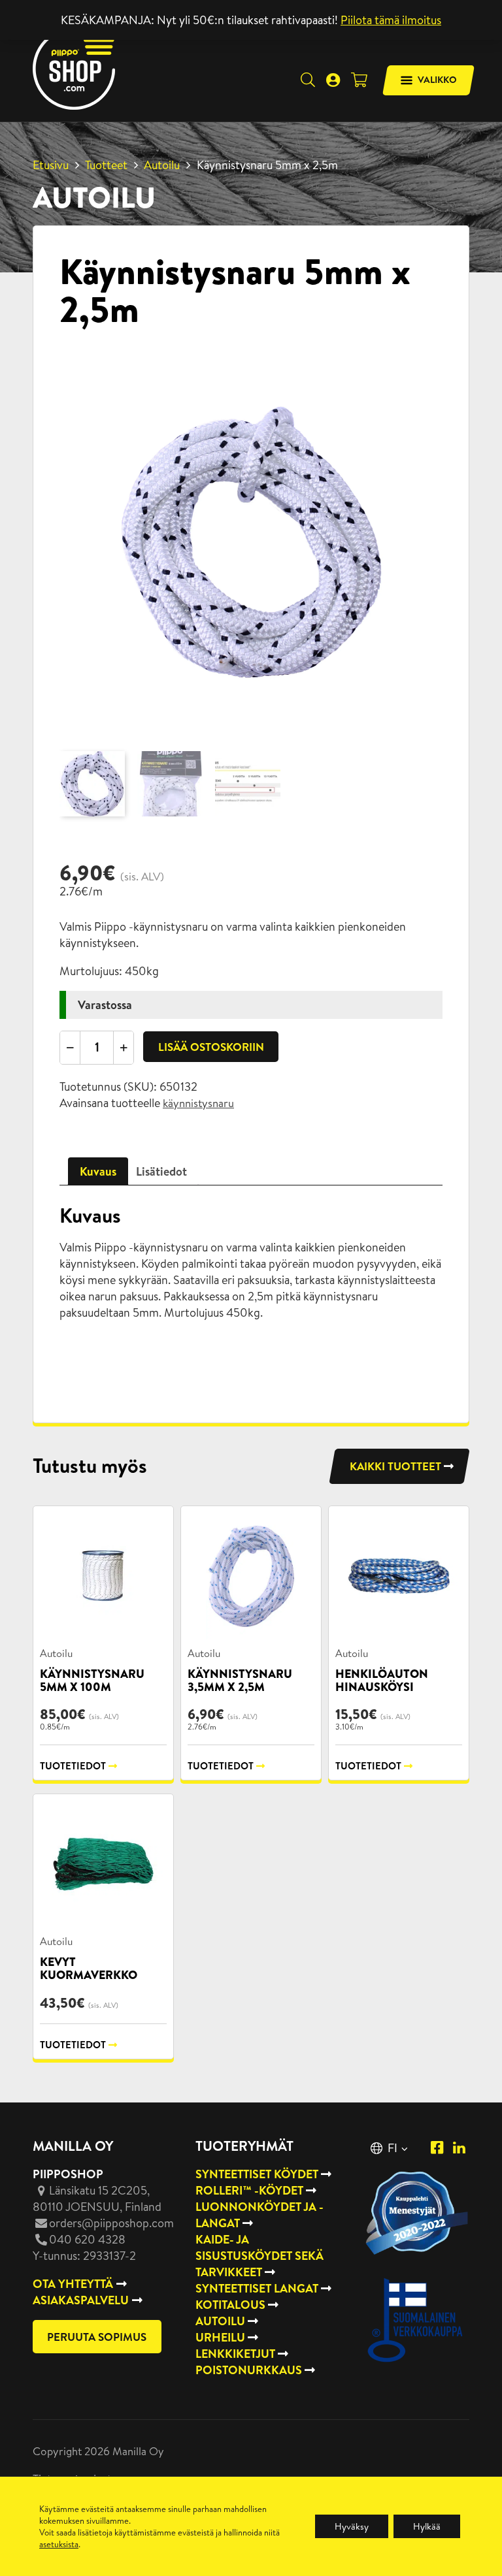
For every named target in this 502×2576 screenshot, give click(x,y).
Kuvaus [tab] (98, 1171)
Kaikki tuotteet (395, 1466)
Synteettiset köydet (257, 2174)
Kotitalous (230, 2305)
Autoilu (162, 165)
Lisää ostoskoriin (211, 1047)
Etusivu (51, 165)
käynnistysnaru (198, 1103)
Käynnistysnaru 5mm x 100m (92, 1680)
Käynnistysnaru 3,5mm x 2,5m (240, 1680)
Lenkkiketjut (235, 2354)
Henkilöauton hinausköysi (382, 1680)
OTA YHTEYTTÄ (73, 2284)
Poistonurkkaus (249, 2370)
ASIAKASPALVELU (81, 2300)
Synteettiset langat (257, 2288)
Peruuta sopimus (97, 2337)
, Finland (97, 2198)
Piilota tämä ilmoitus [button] (391, 20)
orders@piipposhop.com (111, 2223)
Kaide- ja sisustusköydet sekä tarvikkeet (259, 2256)
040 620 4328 (87, 2239)
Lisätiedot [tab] (161, 1171)
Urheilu (220, 2337)
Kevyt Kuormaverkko (89, 1968)
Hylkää (427, 2526)
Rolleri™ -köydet (249, 2190)
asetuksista (59, 2544)
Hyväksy (352, 2526)
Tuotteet (106, 165)
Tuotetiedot (73, 1766)
